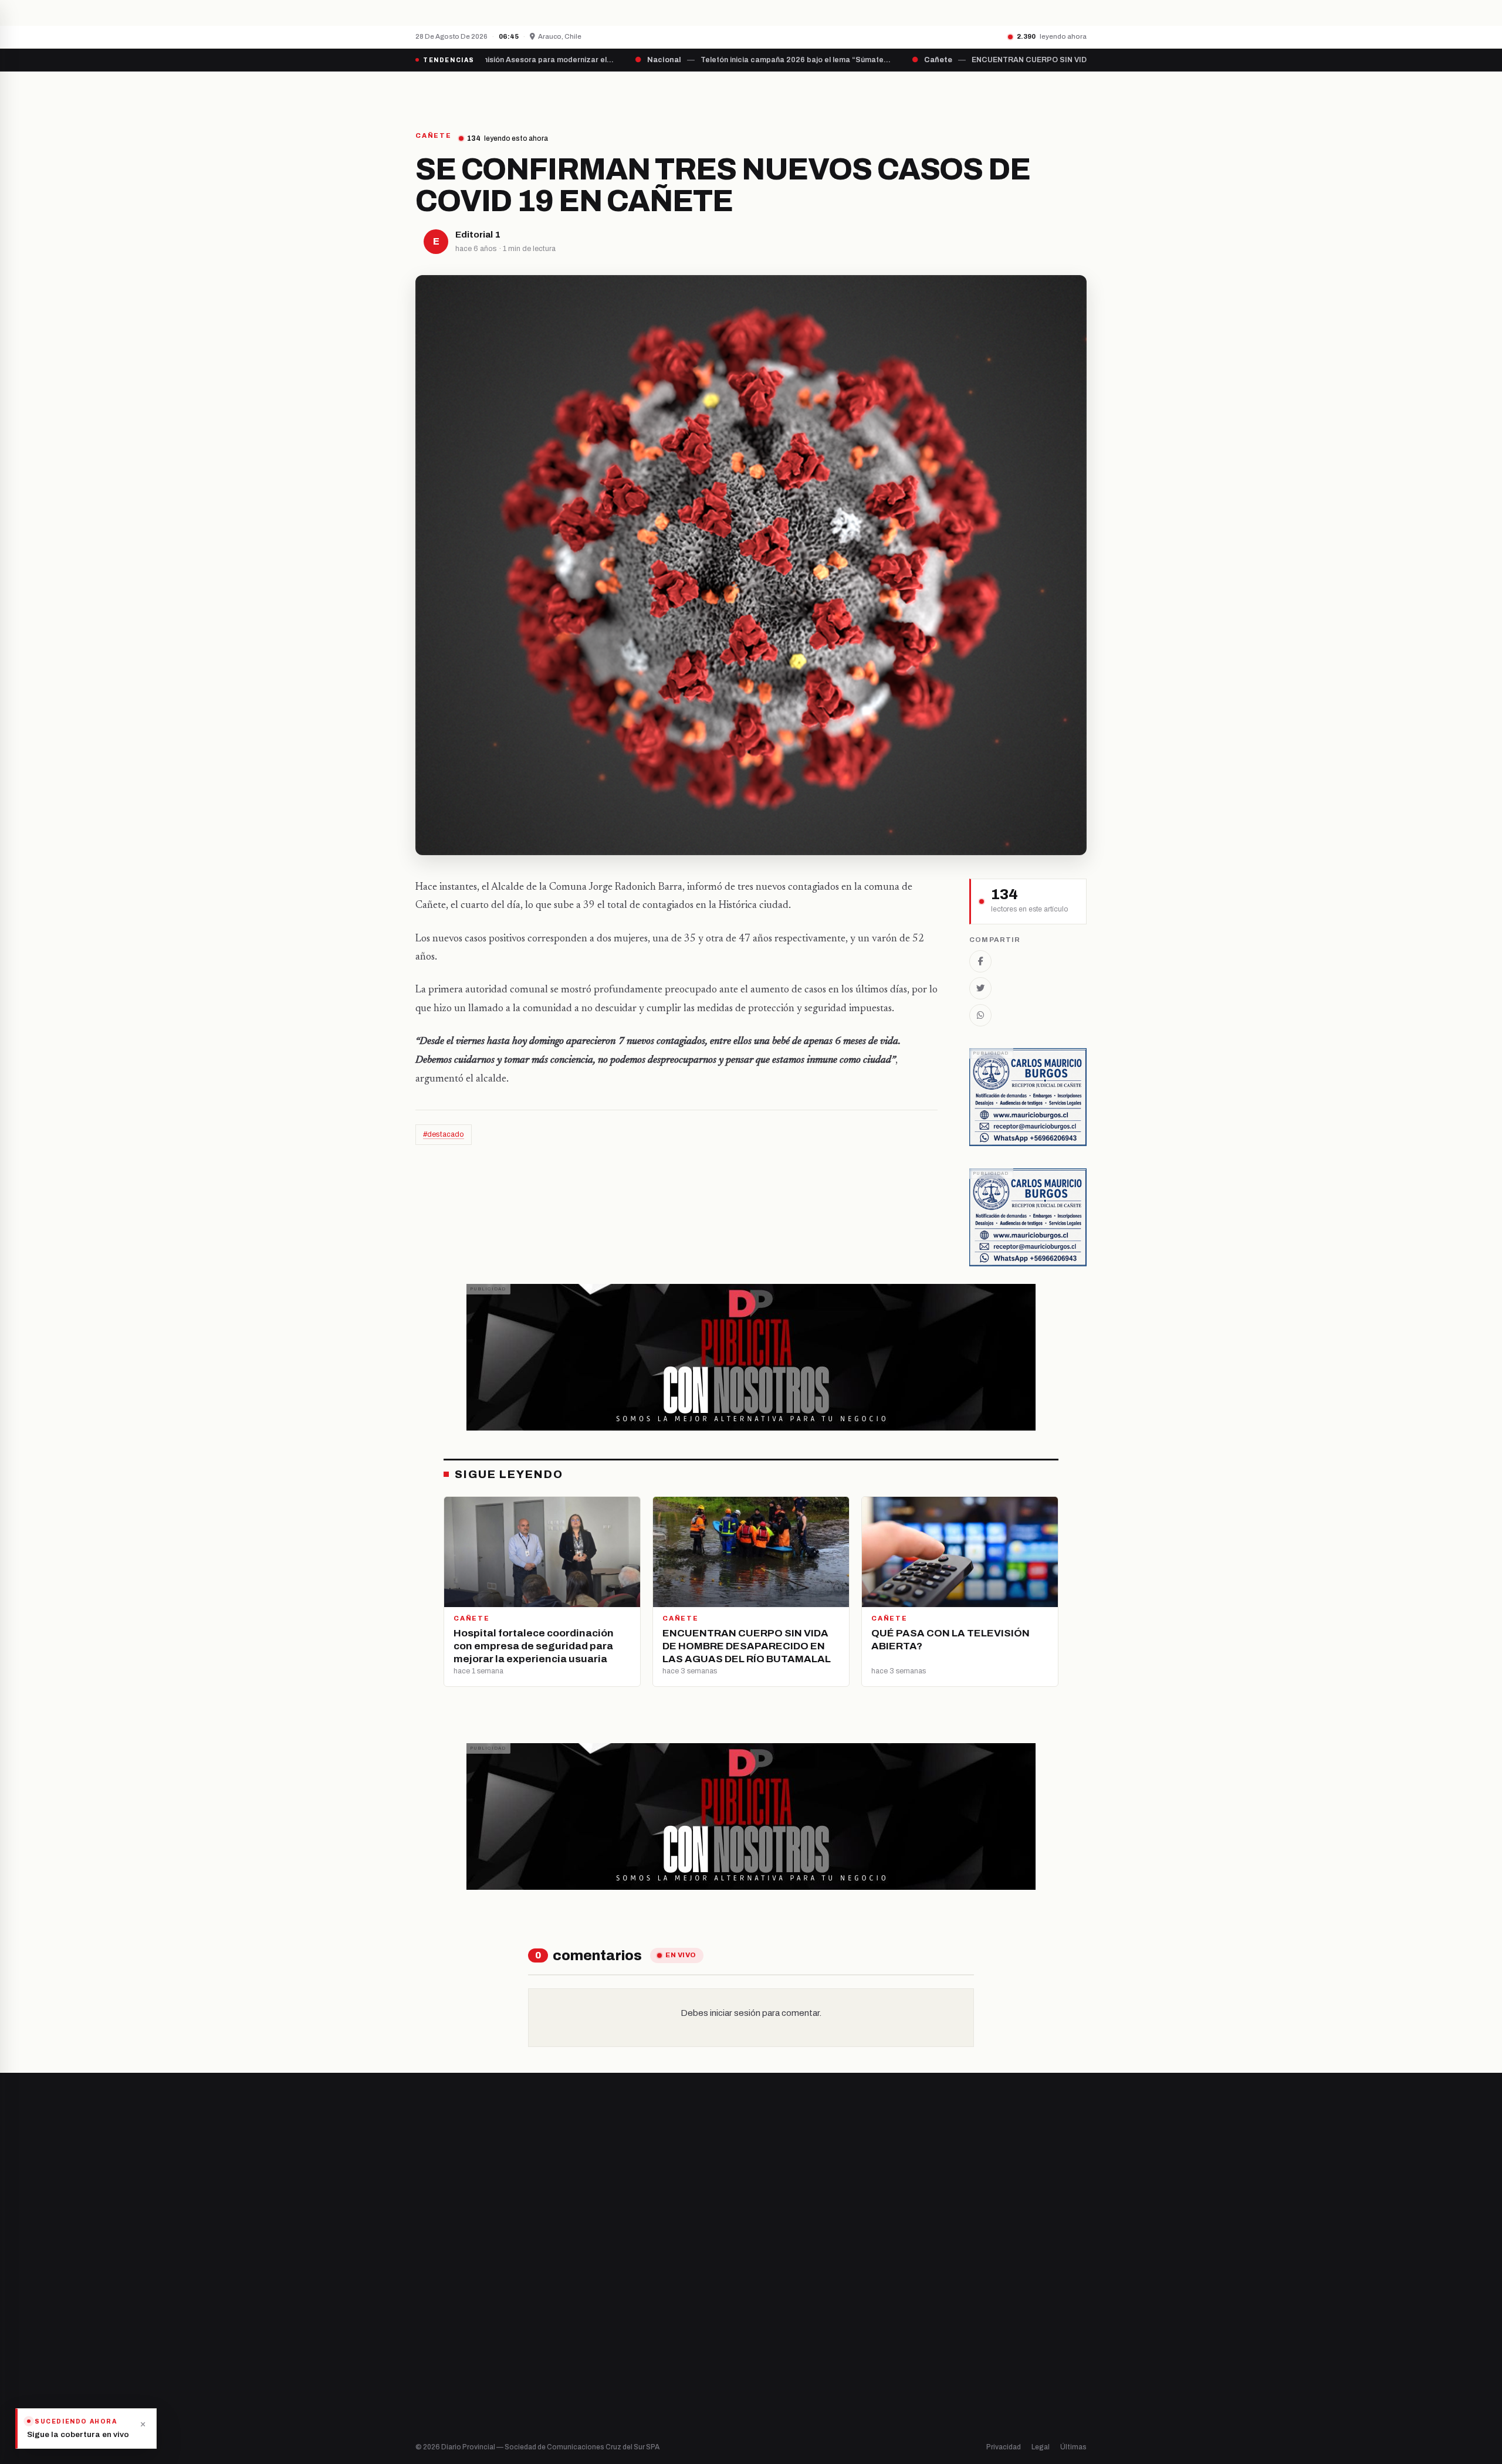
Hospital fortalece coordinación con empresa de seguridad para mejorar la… (630, 12)
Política (777, 2322)
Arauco (602, 2362)
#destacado (444, 1134)
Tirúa (599, 2342)
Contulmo (607, 2402)
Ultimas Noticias (869, 92)
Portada (642, 92)
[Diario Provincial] (464, 92)
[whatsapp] (493, 2321)
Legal (1041, 2447)
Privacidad (1004, 2447)
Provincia (710, 92)
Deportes (780, 2302)
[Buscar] (1077, 92)
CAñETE (434, 136)
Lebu (598, 2382)
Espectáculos (788, 2382)
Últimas (1073, 2447)
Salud (773, 2342)
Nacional (779, 2282)
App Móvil (980, 2326)
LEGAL (942, 92)
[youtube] (464, 2321)
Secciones (784, 92)
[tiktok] (479, 2321)
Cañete (603, 2282)
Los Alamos (610, 2322)
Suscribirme (1039, 2147)
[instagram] (449, 2321)
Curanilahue (612, 2302)
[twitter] (434, 2321)
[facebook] (419, 2321)
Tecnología (784, 2362)
